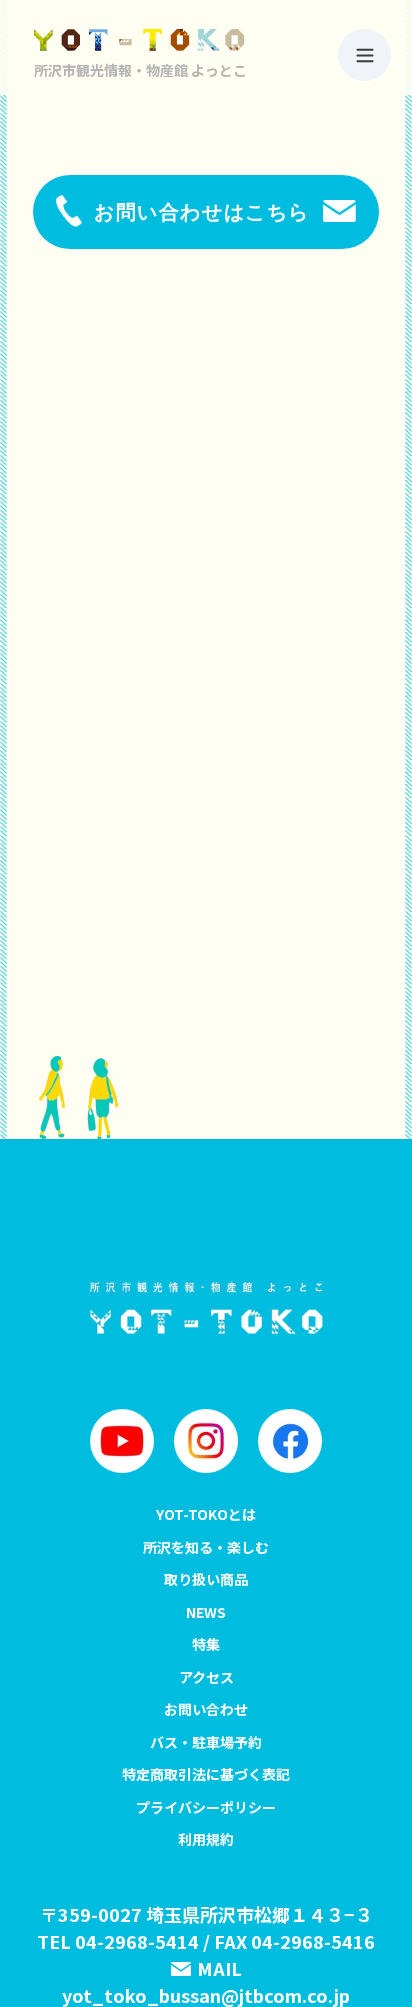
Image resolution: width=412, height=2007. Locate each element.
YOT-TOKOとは (206, 1514)
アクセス (206, 1677)
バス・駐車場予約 (206, 1742)
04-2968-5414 (137, 1941)
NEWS (206, 1612)
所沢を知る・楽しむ (206, 1547)
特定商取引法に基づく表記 (206, 1774)
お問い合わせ (206, 1709)
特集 (206, 1644)
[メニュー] (364, 55)
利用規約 (206, 1839)
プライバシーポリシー (206, 1807)
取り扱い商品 (206, 1579)
